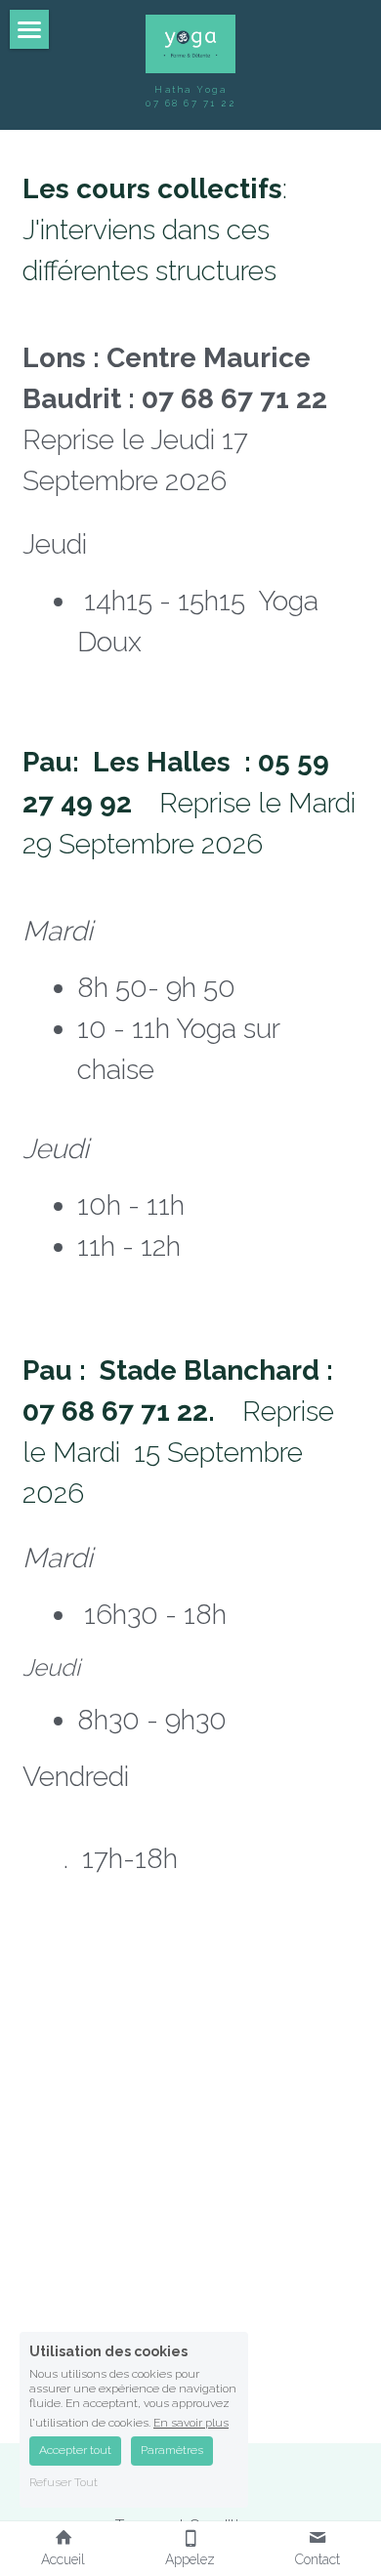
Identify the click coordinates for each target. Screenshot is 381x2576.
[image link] (191, 42)
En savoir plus (191, 2422)
